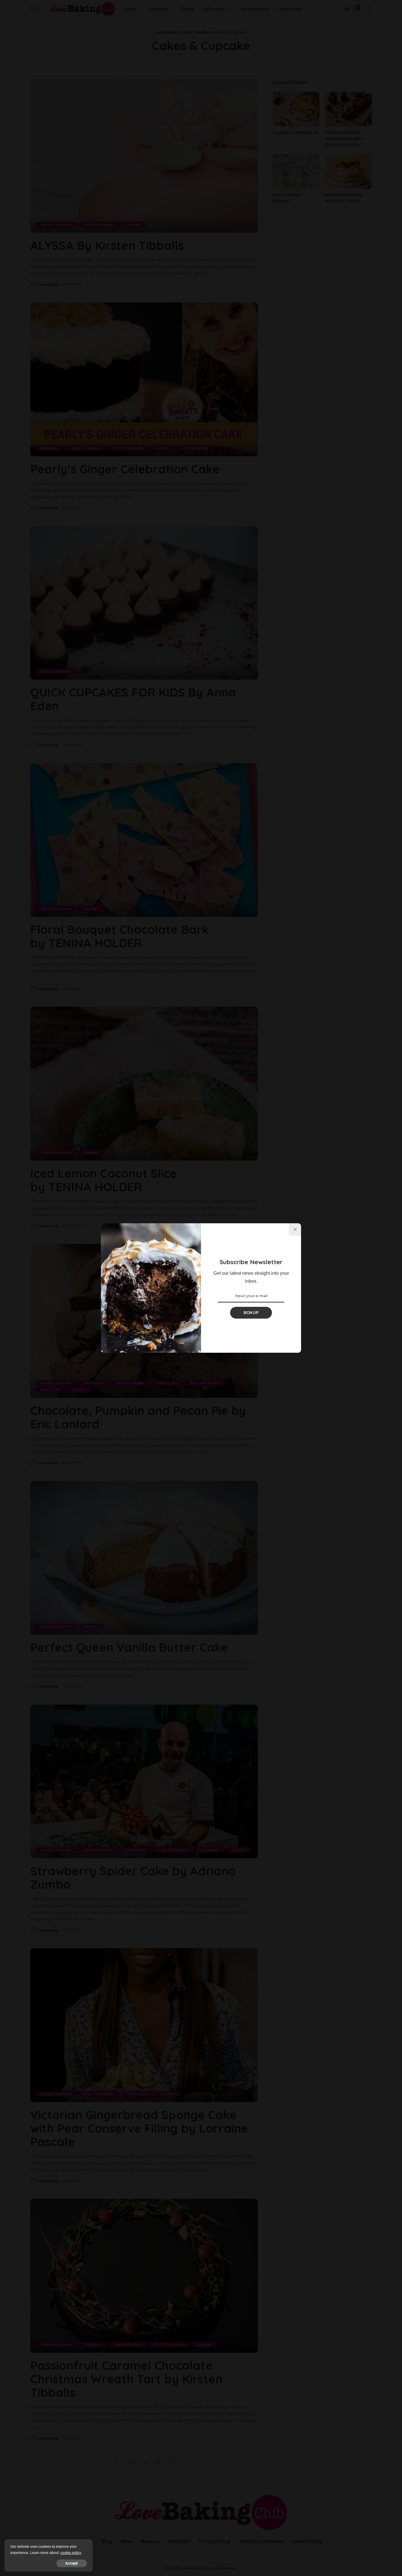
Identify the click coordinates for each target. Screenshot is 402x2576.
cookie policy (71, 2553)
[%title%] (295, 1229)
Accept (72, 2563)
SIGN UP (251, 1313)
